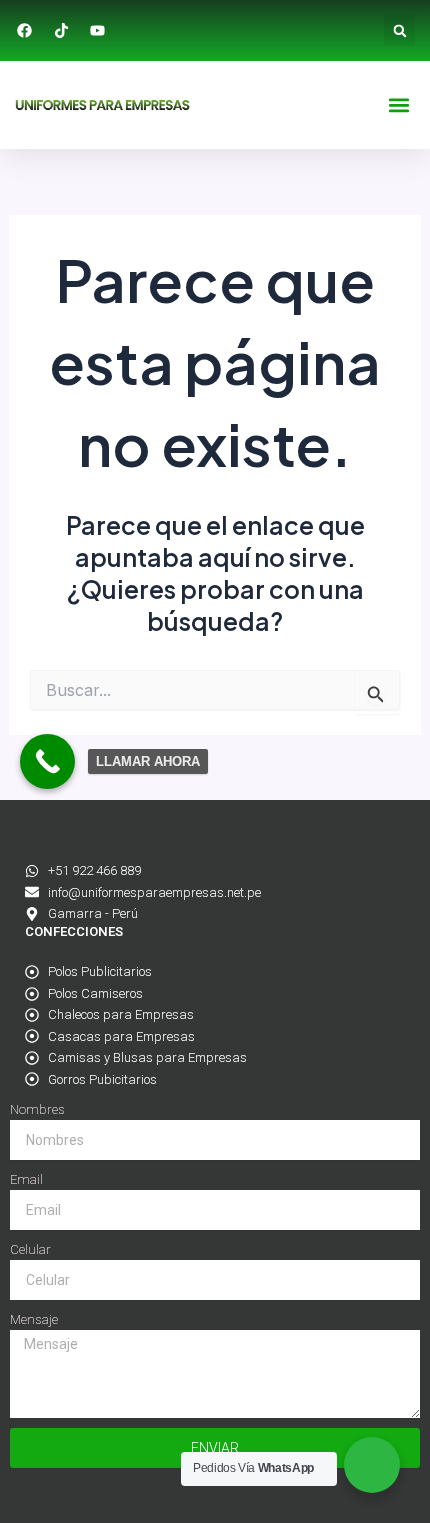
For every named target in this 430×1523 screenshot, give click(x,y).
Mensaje (34, 1319)
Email (26, 1179)
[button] (399, 30)
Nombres (37, 1109)
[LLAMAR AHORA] (47, 761)
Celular (30, 1249)
